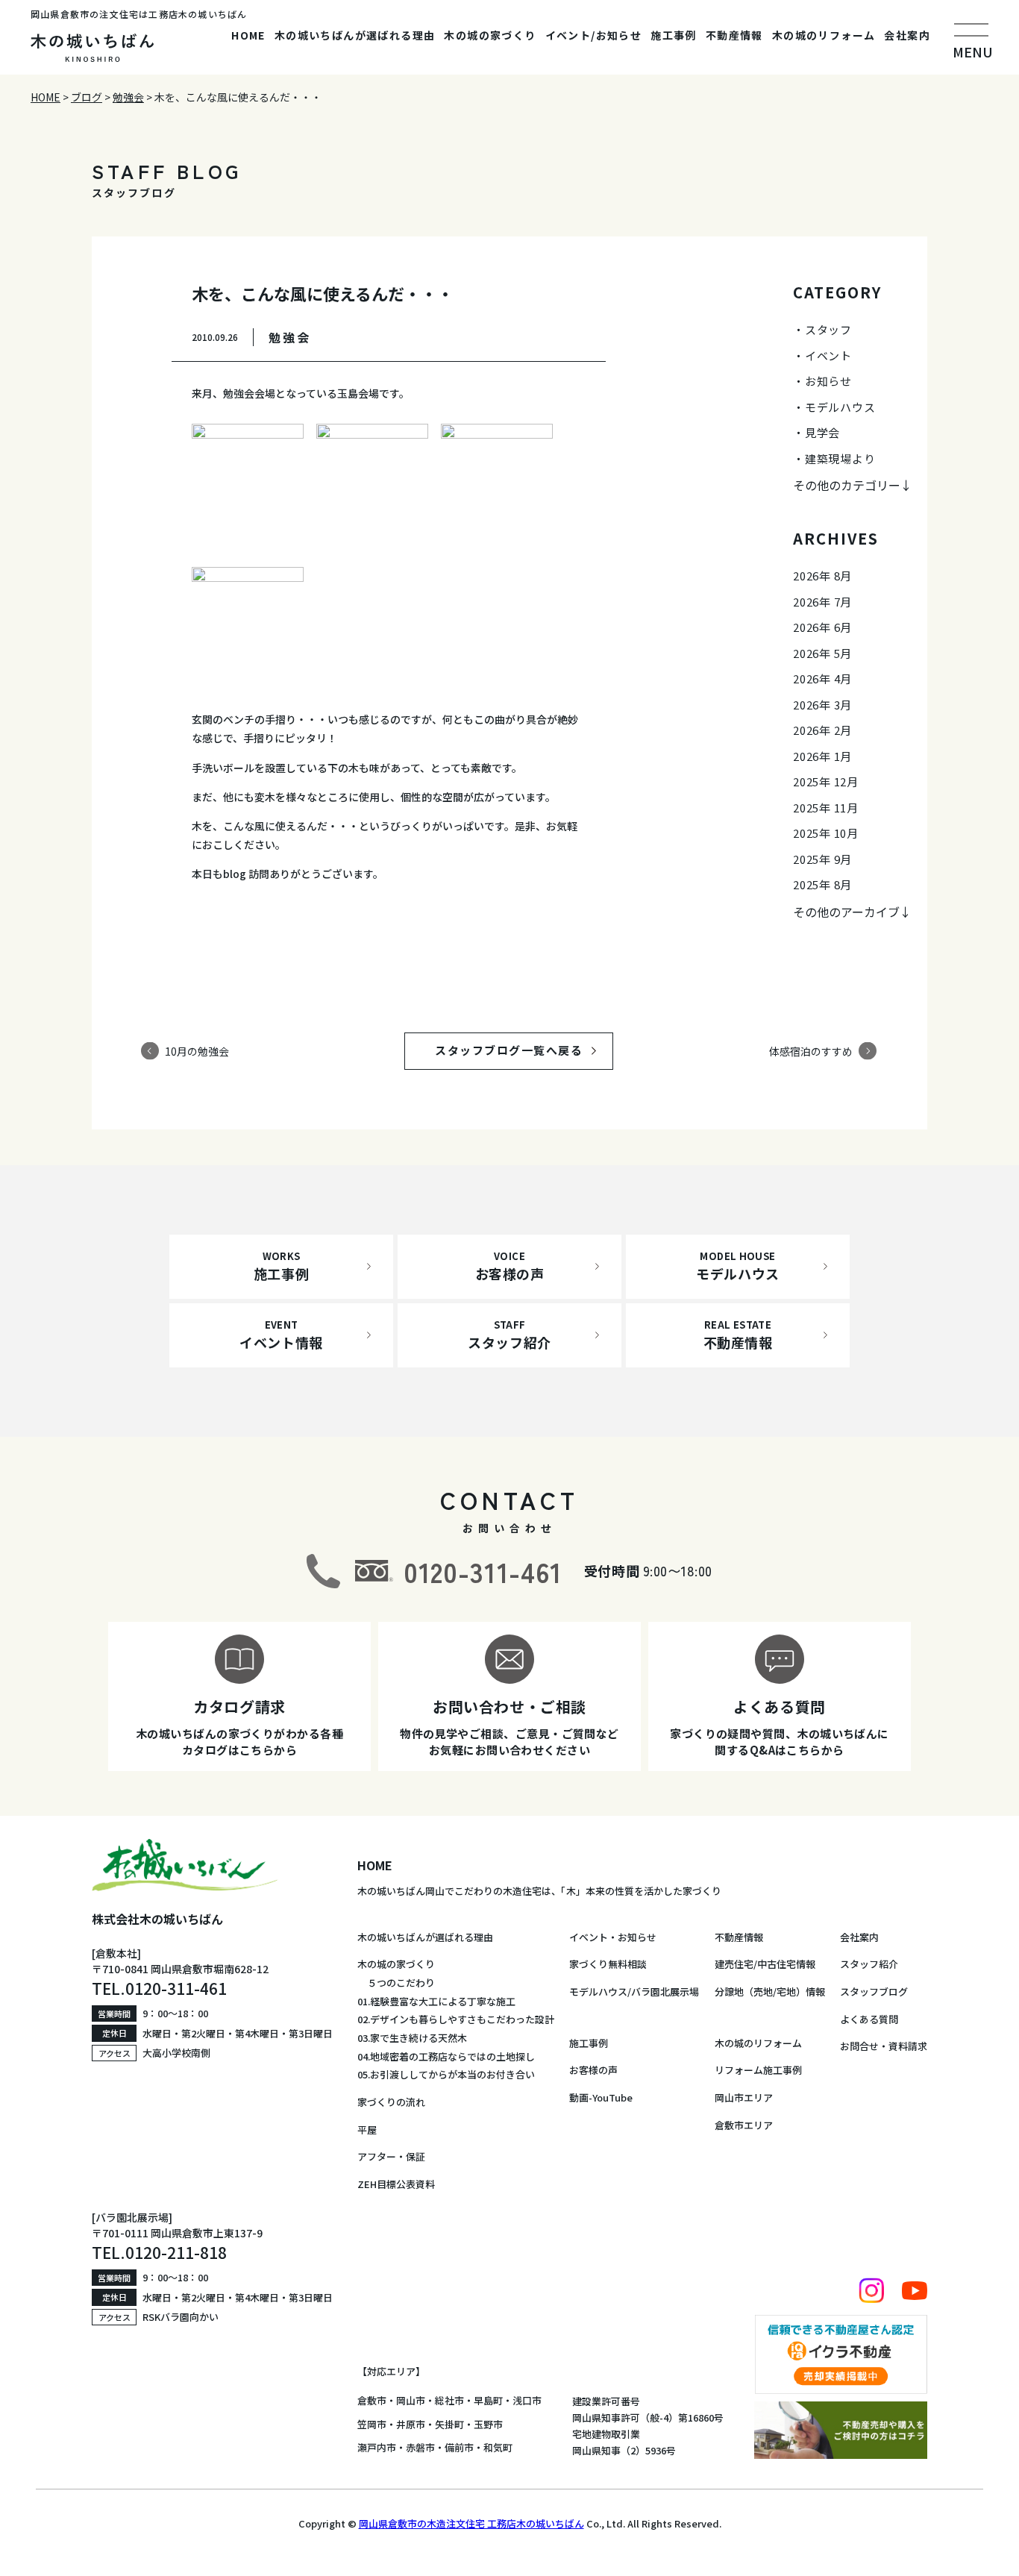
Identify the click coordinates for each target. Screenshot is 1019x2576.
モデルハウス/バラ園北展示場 (634, 1991)
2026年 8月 (822, 576)
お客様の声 (593, 2070)
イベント (828, 355)
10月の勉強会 (197, 1050)
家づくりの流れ (391, 2102)
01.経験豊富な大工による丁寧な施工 (436, 2001)
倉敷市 (372, 2400)
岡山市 (411, 2400)
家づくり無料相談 (608, 1964)
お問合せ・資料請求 (884, 2046)
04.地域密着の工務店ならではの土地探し (446, 2056)
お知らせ (828, 381)
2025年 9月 (822, 859)
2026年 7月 (822, 602)
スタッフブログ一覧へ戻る (523, 1050)
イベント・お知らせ (613, 1937)
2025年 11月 (826, 808)
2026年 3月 (822, 705)
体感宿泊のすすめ (811, 1050)
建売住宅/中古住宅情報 (765, 1964)
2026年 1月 (822, 756)
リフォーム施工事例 (758, 2070)
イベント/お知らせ (594, 35)
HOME (248, 35)
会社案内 (907, 35)
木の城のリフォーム (824, 35)
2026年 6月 (822, 627)
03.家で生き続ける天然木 (412, 2038)
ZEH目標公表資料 (396, 2184)
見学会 (822, 432)
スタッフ (828, 329)
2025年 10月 (826, 833)
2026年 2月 (822, 730)
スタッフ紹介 (869, 1964)
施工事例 (674, 35)
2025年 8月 (822, 884)
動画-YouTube (601, 2097)
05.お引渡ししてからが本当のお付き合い (446, 2074)
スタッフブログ (874, 1991)
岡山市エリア (744, 2097)
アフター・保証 (391, 2156)
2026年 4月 (822, 679)
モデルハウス (840, 407)
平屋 (367, 2130)
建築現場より (840, 458)
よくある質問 (869, 2019)
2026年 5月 (822, 653)
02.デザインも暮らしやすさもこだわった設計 (456, 2019)
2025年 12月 (826, 781)
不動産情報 (734, 35)
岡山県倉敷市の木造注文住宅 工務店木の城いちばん (471, 2523)
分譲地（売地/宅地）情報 (770, 1991)
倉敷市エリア (744, 2125)
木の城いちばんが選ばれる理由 (355, 35)
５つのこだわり (396, 1983)
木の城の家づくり (490, 35)
